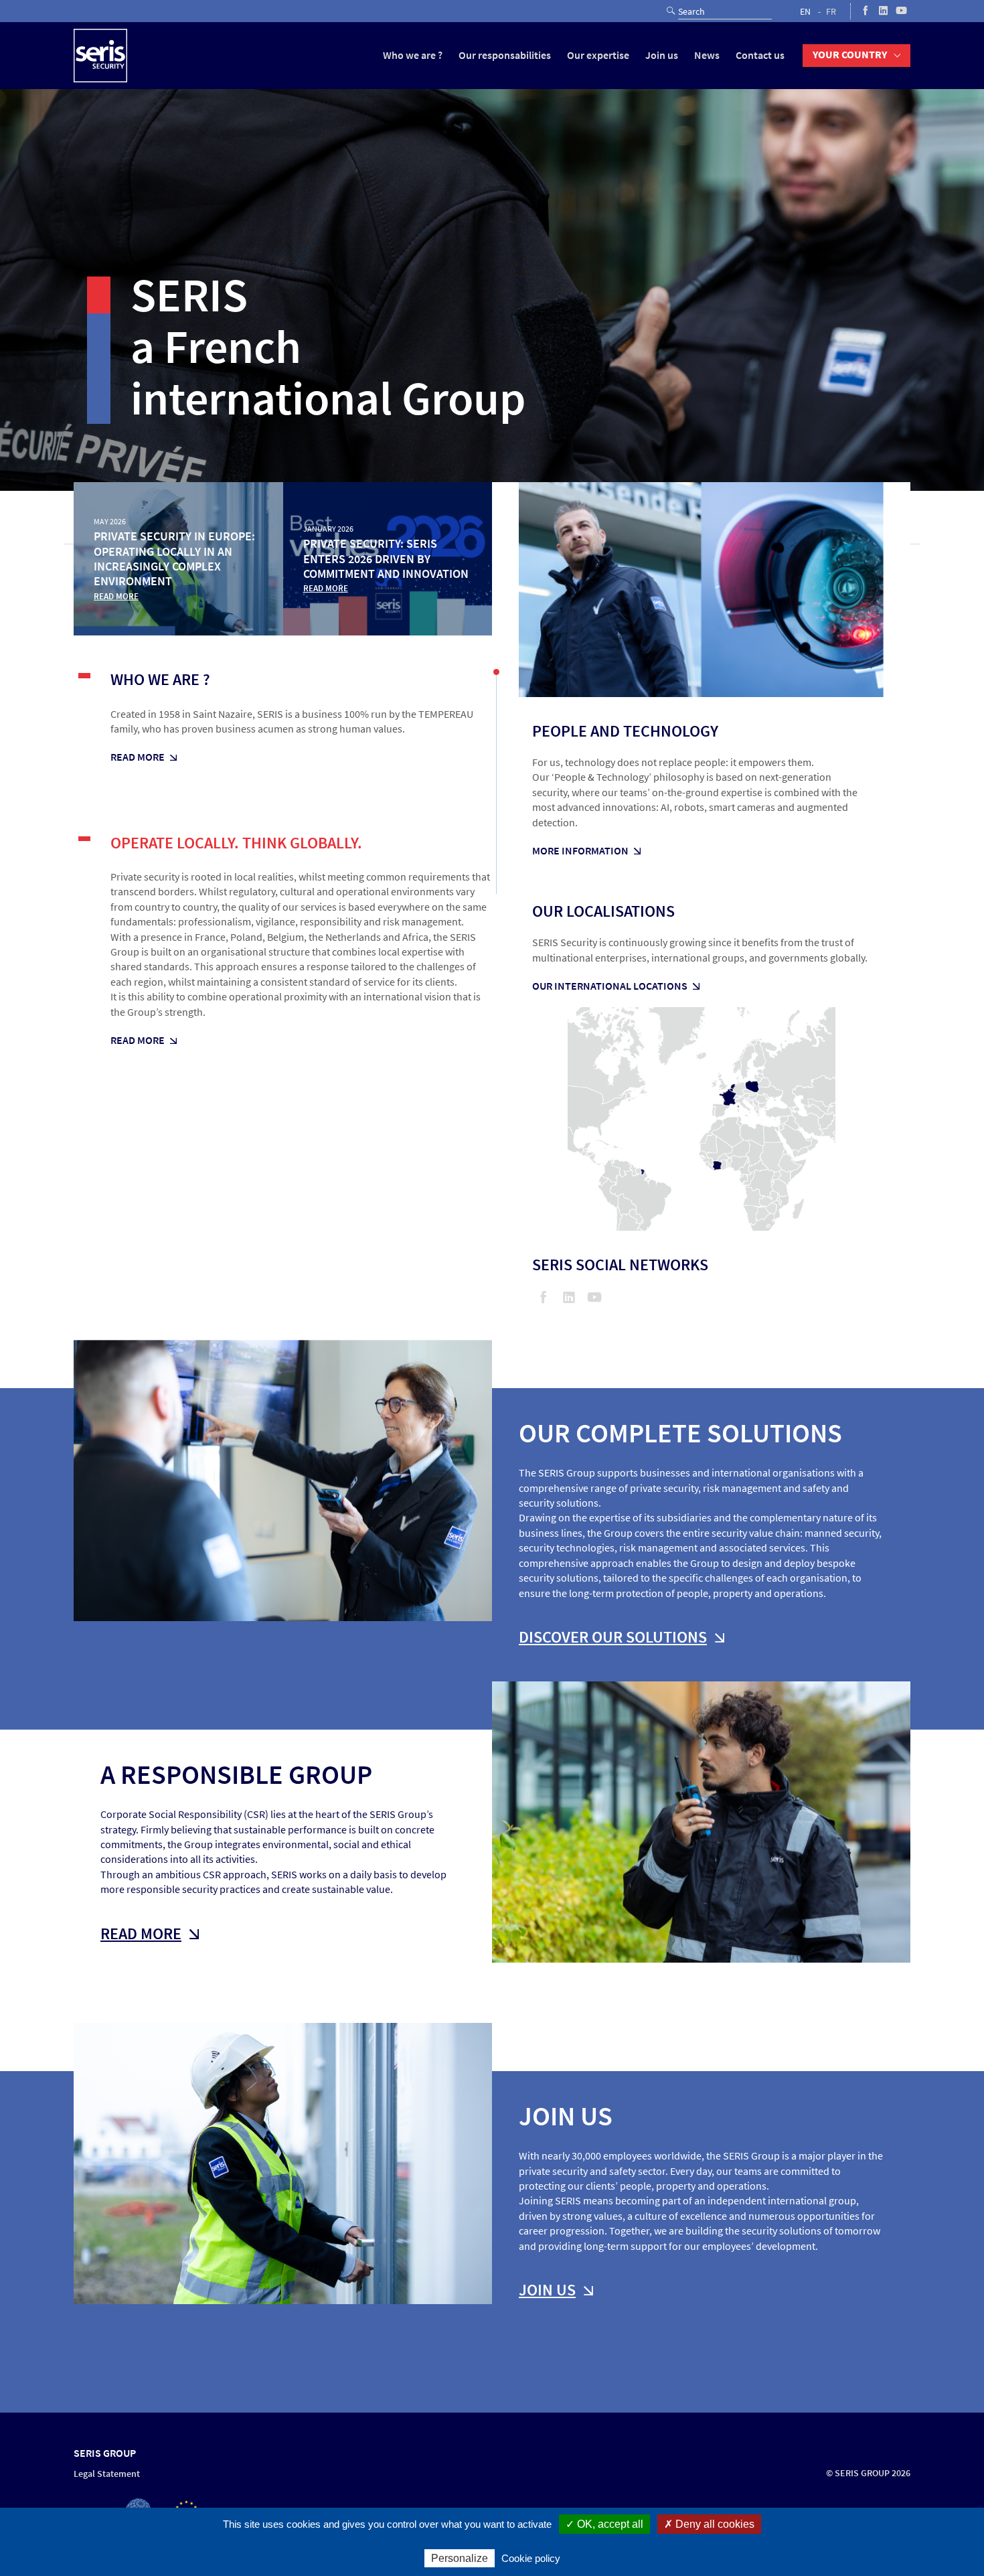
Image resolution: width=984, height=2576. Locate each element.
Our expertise (598, 55)
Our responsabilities (505, 55)
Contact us (760, 55)
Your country (850, 55)
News (707, 55)
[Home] (100, 56)
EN (805, 12)
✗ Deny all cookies (709, 2524)
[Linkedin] (883, 11)
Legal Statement (107, 2474)
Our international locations (610, 986)
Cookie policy (531, 2558)
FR (831, 12)
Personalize (460, 2558)
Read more (138, 757)
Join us (662, 55)
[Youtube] (901, 11)
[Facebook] (865, 11)
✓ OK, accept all (604, 2524)
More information (580, 851)
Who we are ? (413, 55)
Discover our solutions (613, 1637)
